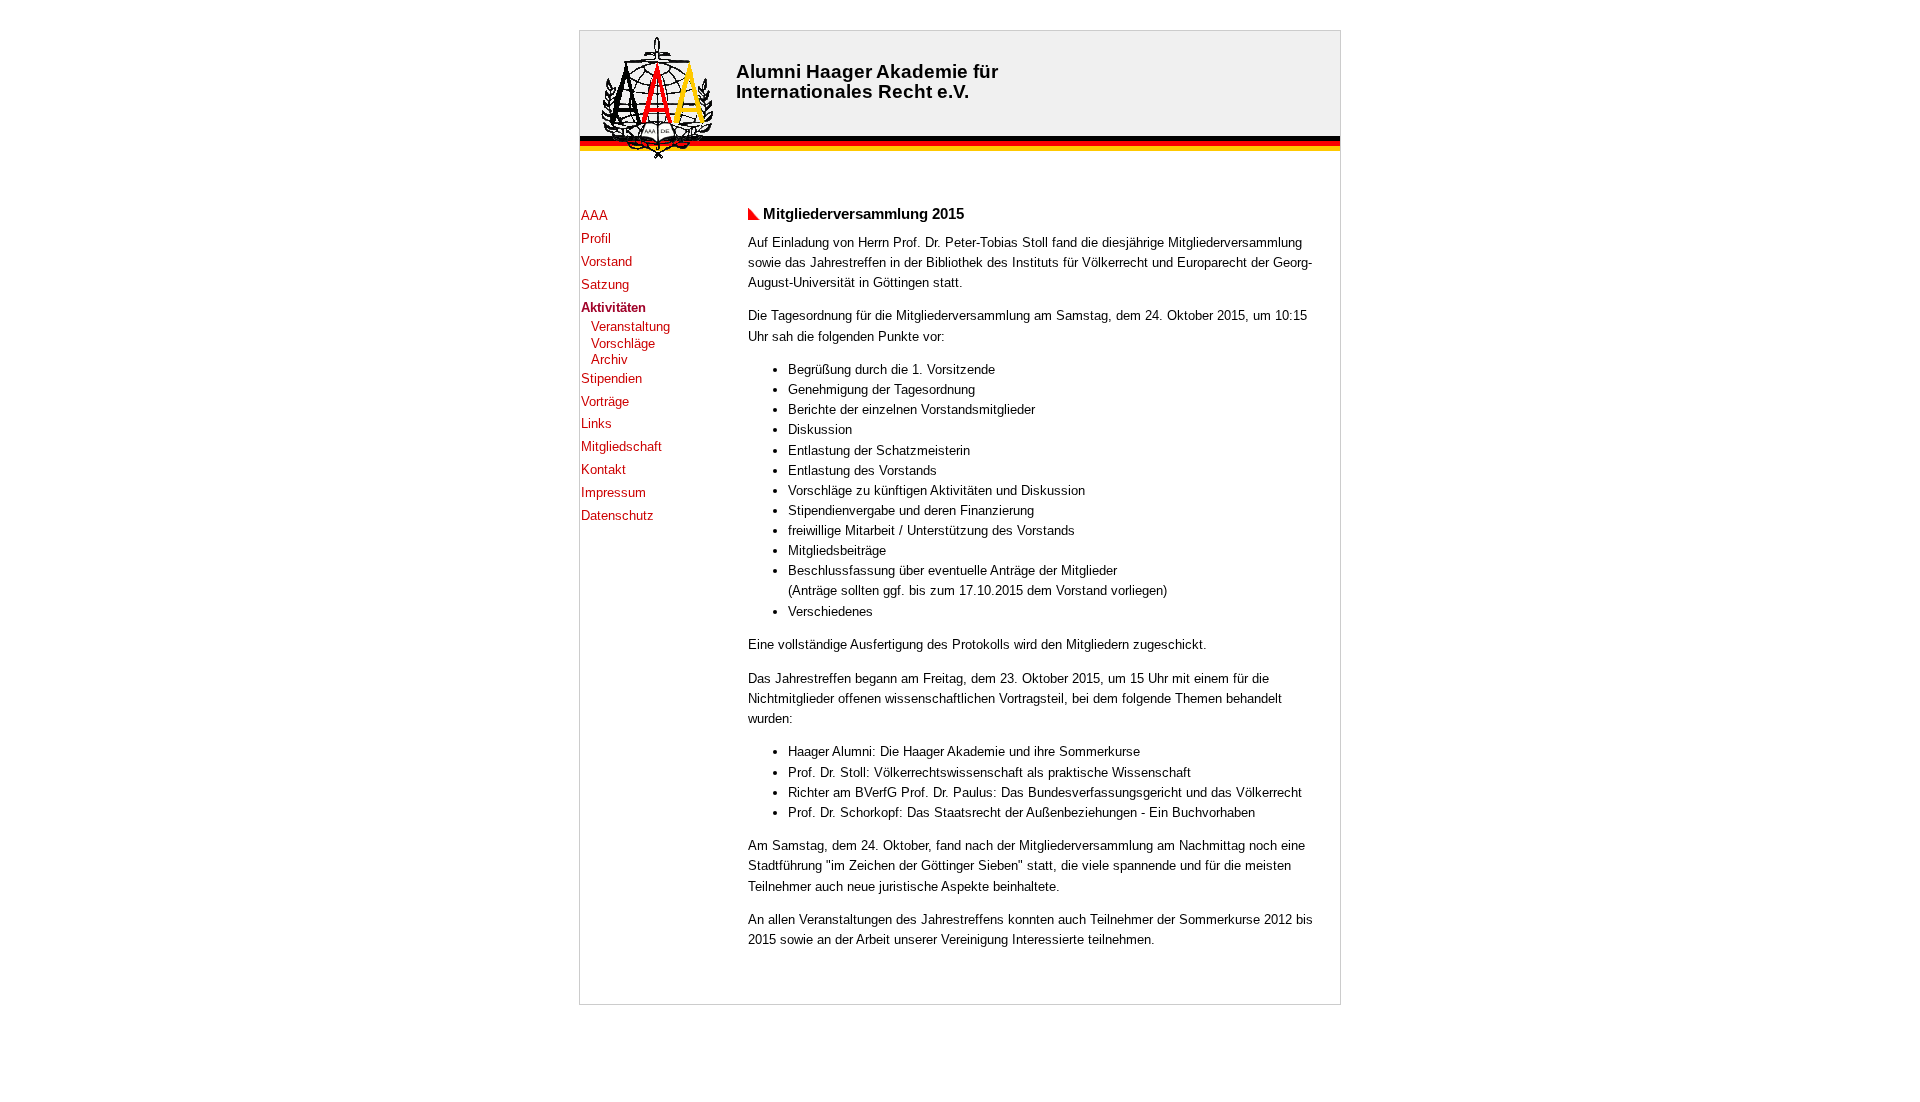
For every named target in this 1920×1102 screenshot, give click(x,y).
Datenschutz (617, 515)
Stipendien (611, 378)
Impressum (613, 492)
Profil (596, 238)
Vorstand (606, 261)
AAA (594, 215)
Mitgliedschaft (621, 446)
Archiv (609, 359)
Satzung (605, 284)
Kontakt (603, 469)
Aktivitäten (613, 307)
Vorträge (605, 401)
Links (596, 423)
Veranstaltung (630, 326)
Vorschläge (623, 343)
